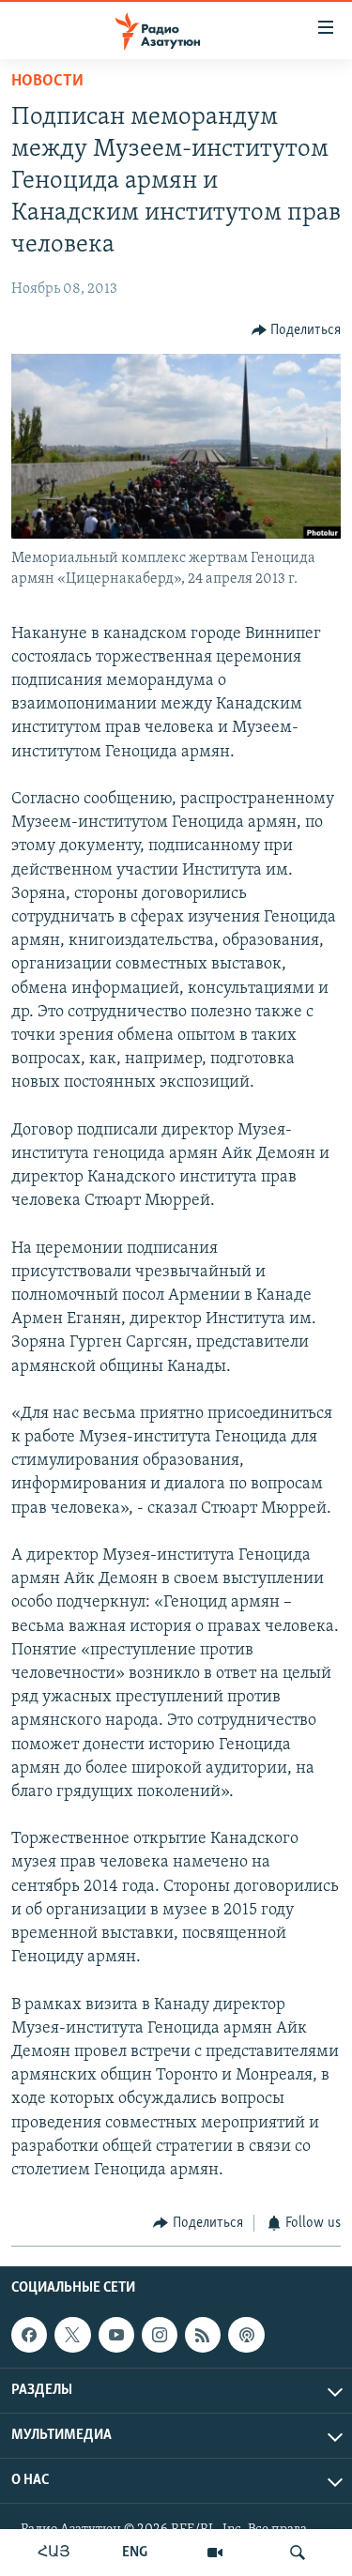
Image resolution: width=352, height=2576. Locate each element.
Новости (47, 82)
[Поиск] (298, 2553)
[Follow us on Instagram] (160, 2335)
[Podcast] (246, 2335)
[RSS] (203, 2335)
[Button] (297, 330)
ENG (135, 2553)
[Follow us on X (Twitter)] (72, 2335)
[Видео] (215, 2553)
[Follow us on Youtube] (116, 2335)
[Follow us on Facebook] (29, 2335)
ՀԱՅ (54, 2553)
